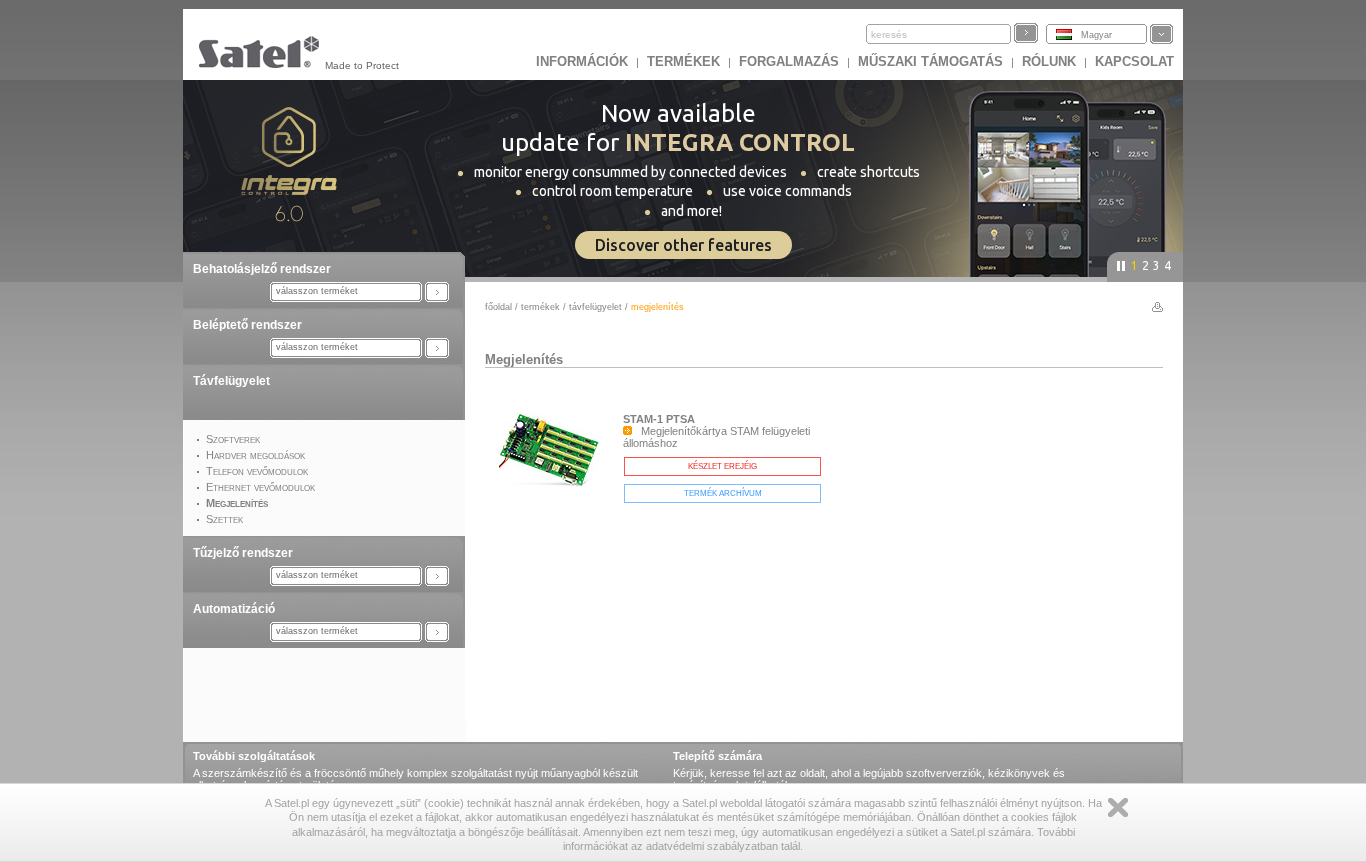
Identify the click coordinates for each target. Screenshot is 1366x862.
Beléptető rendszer (247, 325)
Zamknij (1118, 807)
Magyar (1096, 35)
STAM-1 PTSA (659, 419)
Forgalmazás (789, 61)
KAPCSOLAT (1134, 61)
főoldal (498, 307)
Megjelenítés (524, 359)
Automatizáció (234, 609)
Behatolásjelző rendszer (262, 269)
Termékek (683, 61)
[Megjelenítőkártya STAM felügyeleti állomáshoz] (554, 492)
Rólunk (1049, 61)
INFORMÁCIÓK (582, 61)
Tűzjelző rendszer (243, 553)
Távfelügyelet (231, 381)
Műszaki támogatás (930, 61)
